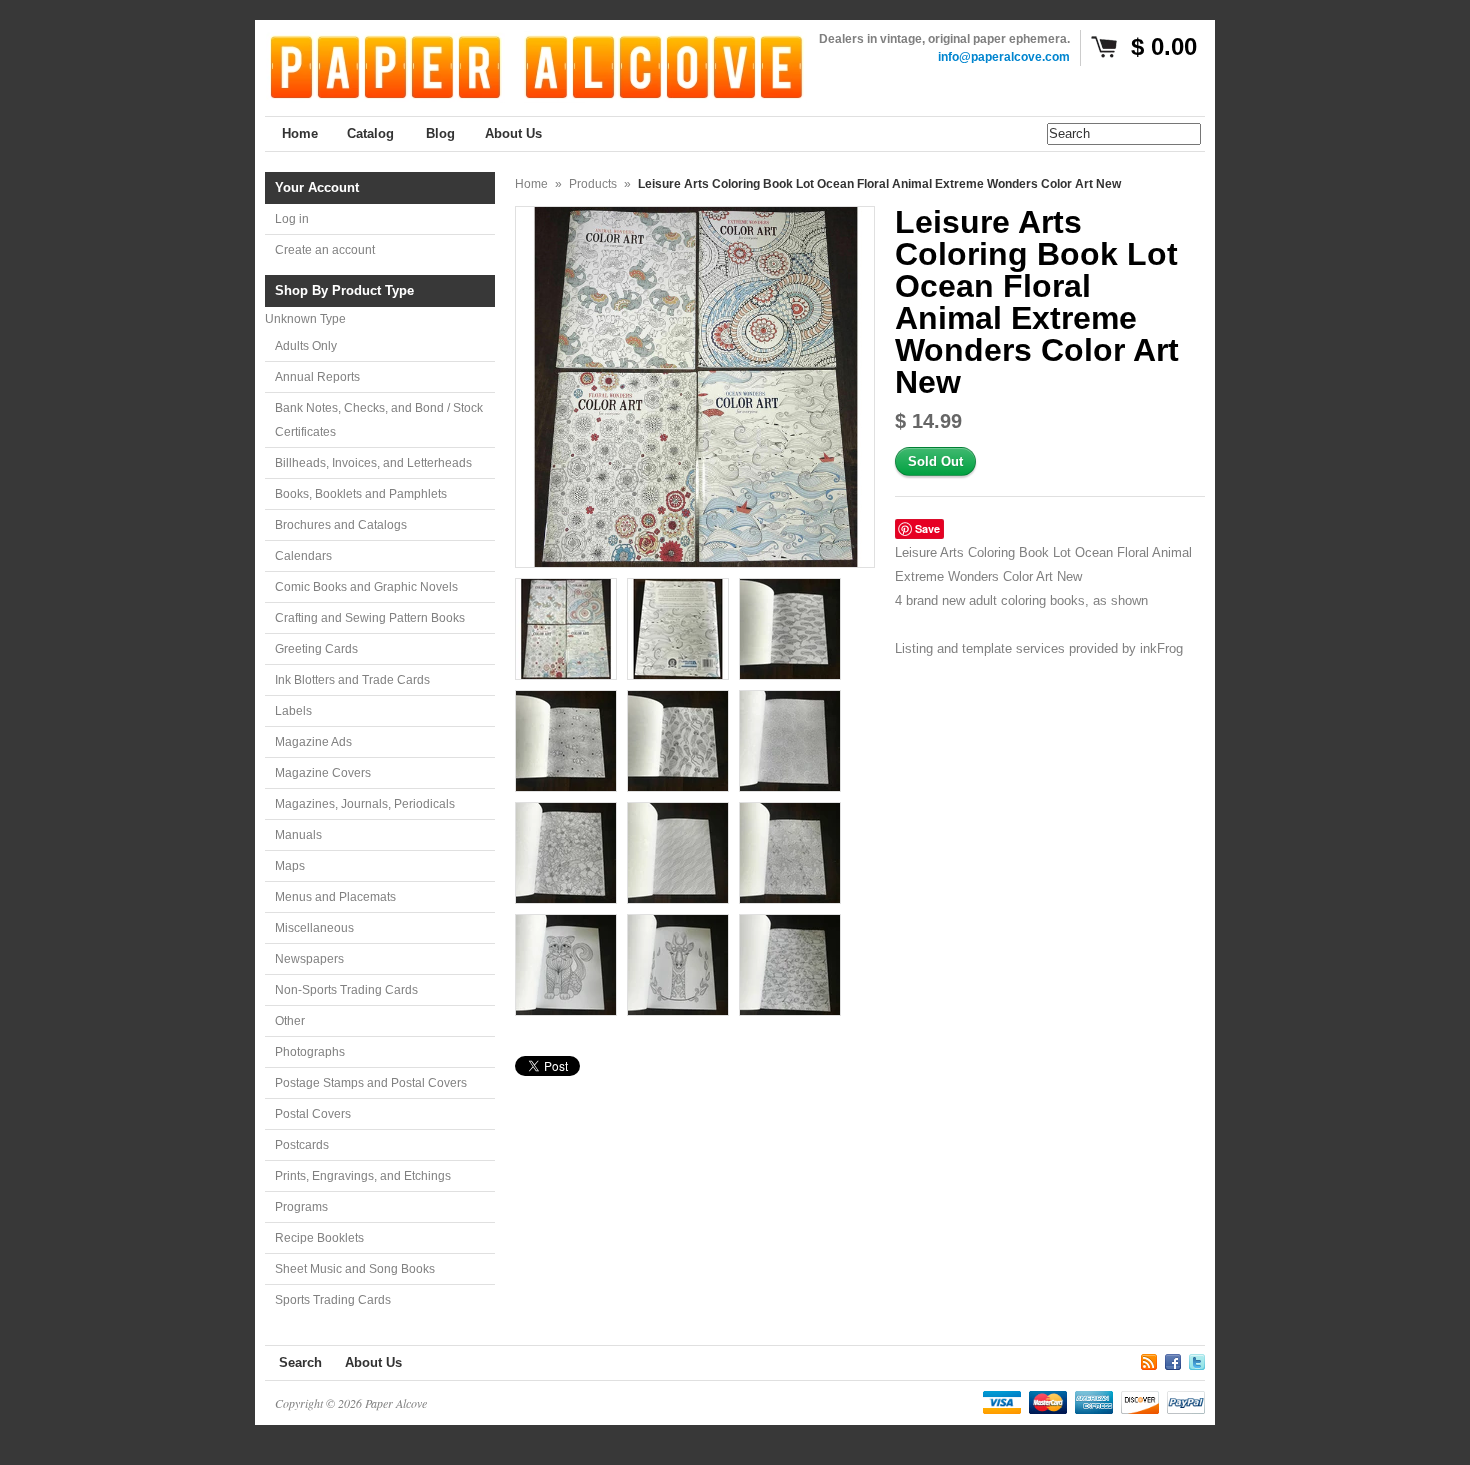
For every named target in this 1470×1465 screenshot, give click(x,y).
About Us (373, 1362)
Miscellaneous (314, 928)
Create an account (325, 250)
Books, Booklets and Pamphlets (361, 494)
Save (927, 528)
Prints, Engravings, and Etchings (363, 1176)
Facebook (1173, 1359)
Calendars (303, 556)
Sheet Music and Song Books (355, 1269)
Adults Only (306, 346)
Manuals (298, 835)
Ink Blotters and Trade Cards (352, 680)
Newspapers (309, 959)
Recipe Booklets (319, 1238)
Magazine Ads (313, 742)
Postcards (302, 1145)
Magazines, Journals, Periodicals (365, 804)
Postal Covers (313, 1114)
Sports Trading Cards (333, 1300)
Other (290, 1021)
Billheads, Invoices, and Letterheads (373, 463)
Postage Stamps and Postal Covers (371, 1083)
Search (300, 1362)
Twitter (1197, 1359)
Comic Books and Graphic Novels (366, 587)
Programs (301, 1207)
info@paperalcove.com (1004, 57)
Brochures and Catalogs (341, 525)
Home (531, 184)
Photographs (310, 1052)
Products (593, 184)
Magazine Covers (323, 773)
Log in (292, 219)
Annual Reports (317, 377)
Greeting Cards (316, 649)
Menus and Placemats (335, 897)
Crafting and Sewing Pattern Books (370, 618)
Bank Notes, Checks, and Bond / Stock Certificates (379, 420)
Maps (290, 866)
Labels (293, 711)
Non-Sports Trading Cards (346, 990)
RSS (1149, 1359)
